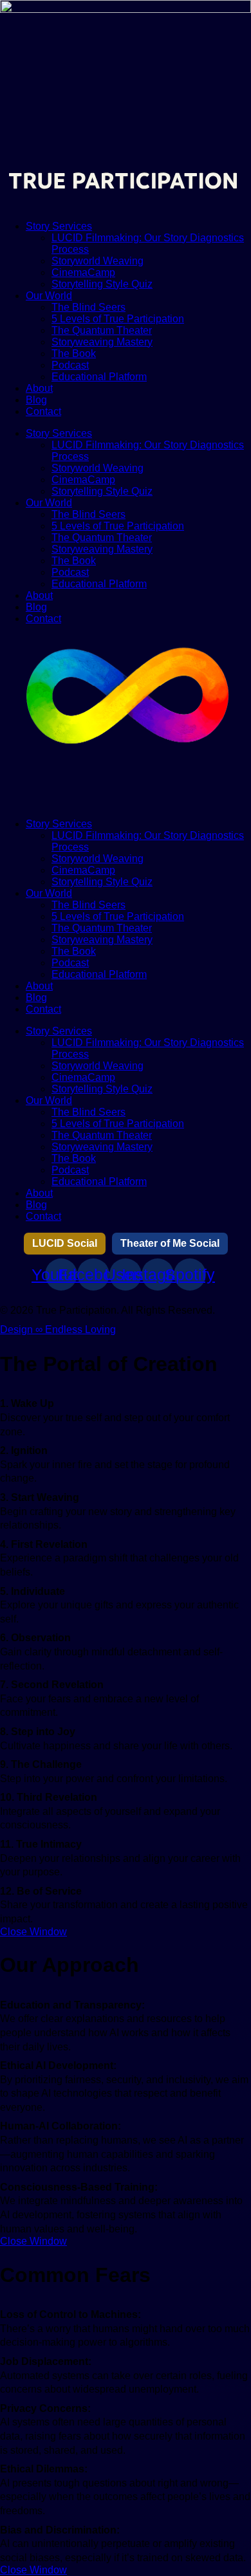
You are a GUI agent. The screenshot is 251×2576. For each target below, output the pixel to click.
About (39, 388)
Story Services (59, 226)
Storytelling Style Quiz (102, 284)
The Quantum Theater (102, 330)
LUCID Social (65, 1243)
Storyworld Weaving (98, 261)
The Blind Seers (88, 307)
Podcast (70, 365)
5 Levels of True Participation (118, 319)
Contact (43, 411)
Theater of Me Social (170, 1243)
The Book (74, 354)
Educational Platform (99, 377)
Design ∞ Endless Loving (58, 1329)
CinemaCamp (83, 272)
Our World (49, 296)
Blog (36, 400)
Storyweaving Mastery (102, 342)
